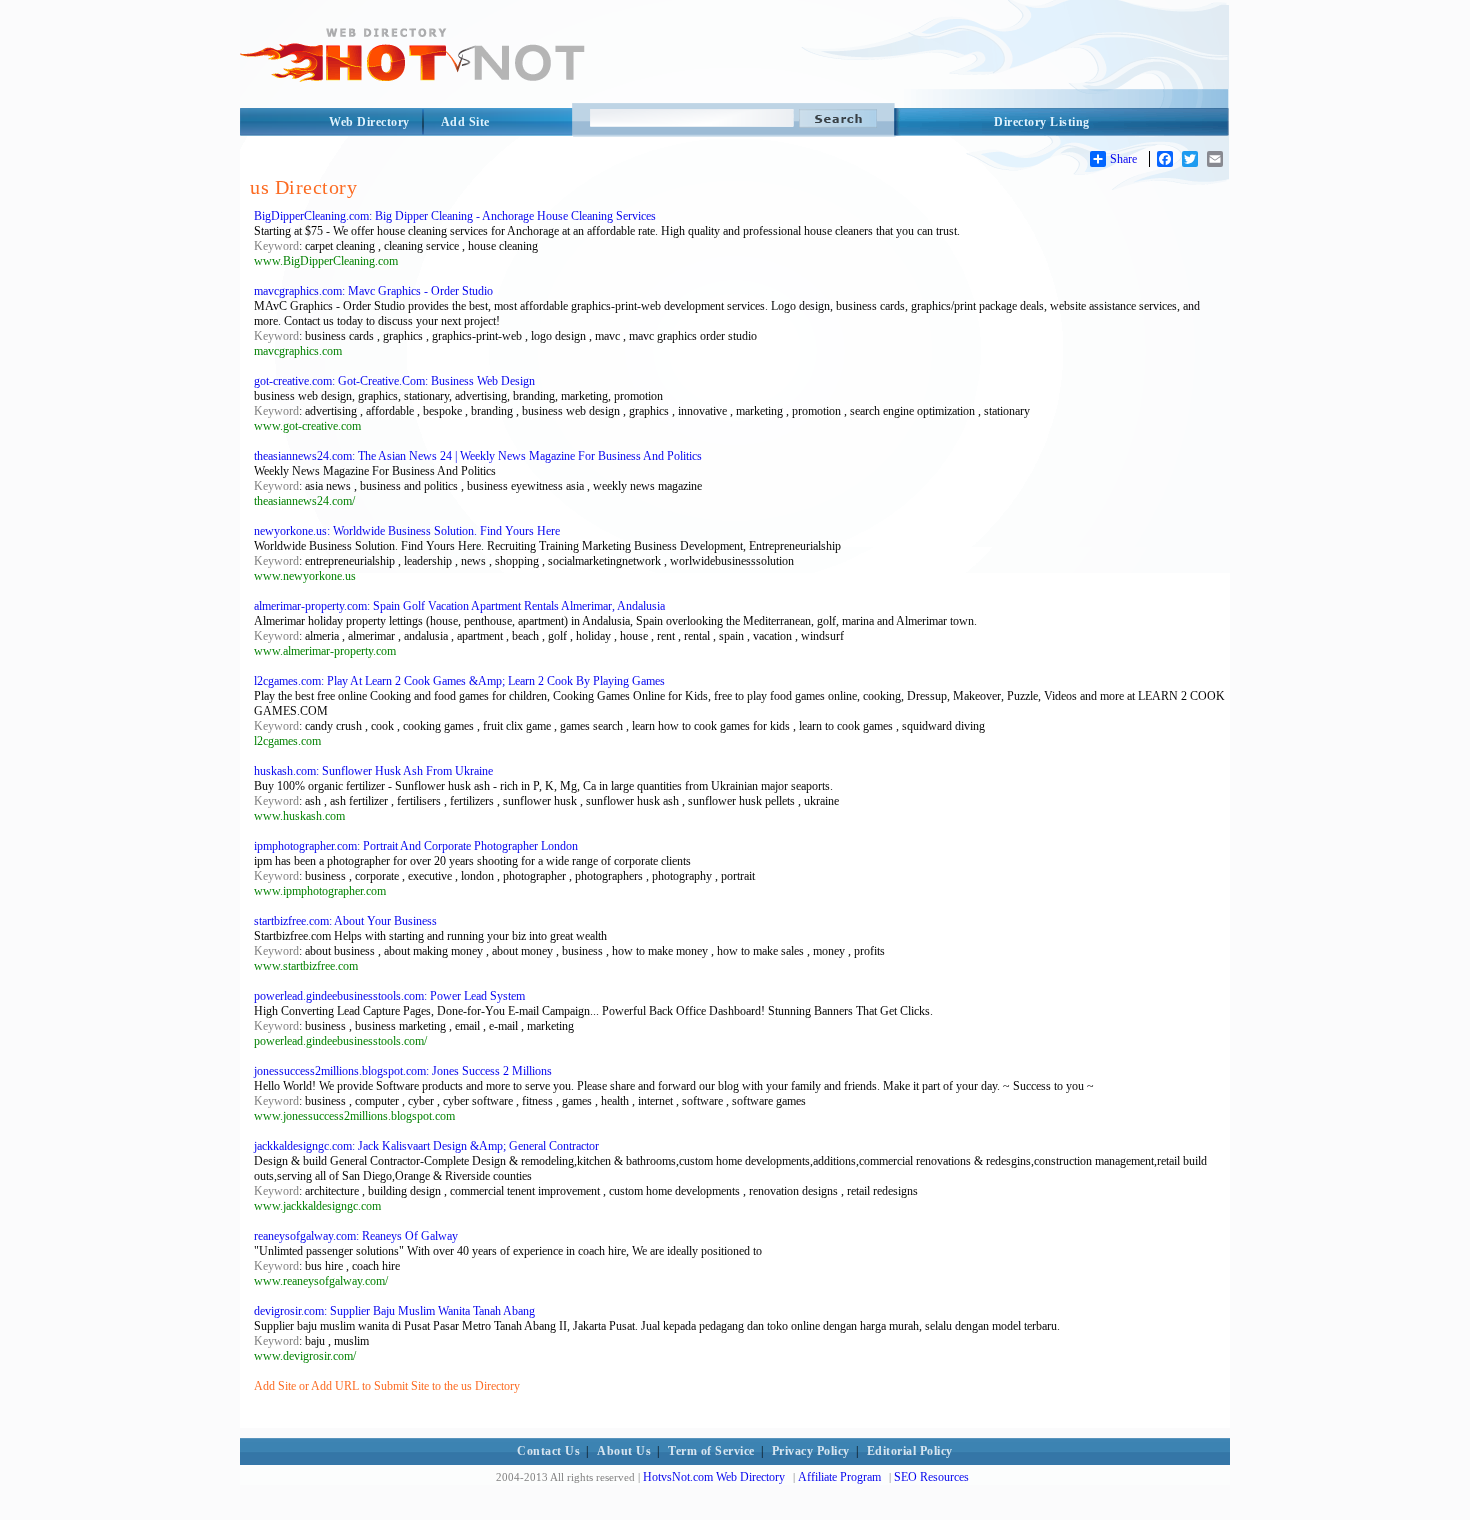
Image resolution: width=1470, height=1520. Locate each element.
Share (1123, 159)
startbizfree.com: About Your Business (345, 921)
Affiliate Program (839, 1477)
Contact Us (548, 1451)
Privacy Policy (811, 1451)
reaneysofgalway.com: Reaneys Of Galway (356, 1236)
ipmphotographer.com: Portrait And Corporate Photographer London (416, 846)
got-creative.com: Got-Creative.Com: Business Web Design (394, 381)
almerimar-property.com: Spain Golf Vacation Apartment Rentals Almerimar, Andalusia (459, 606)
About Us (624, 1451)
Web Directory (369, 122)
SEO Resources (931, 1477)
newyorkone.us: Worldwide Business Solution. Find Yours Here (407, 531)
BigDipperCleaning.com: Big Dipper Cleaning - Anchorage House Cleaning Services (455, 216)
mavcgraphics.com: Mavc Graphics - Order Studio (373, 291)
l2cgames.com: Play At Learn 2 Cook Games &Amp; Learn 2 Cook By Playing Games (459, 681)
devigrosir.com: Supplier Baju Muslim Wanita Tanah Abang (394, 1311)
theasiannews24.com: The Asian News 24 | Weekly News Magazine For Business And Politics (478, 456)
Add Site (465, 122)
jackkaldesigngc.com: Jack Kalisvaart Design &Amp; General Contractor (426, 1146)
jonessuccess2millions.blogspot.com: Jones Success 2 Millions (403, 1071)
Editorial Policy (910, 1451)
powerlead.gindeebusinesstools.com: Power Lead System (389, 996)
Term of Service (711, 1451)
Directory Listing (1042, 122)
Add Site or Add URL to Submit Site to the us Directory (387, 1386)
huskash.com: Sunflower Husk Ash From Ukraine (373, 771)
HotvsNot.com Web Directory (714, 1477)
